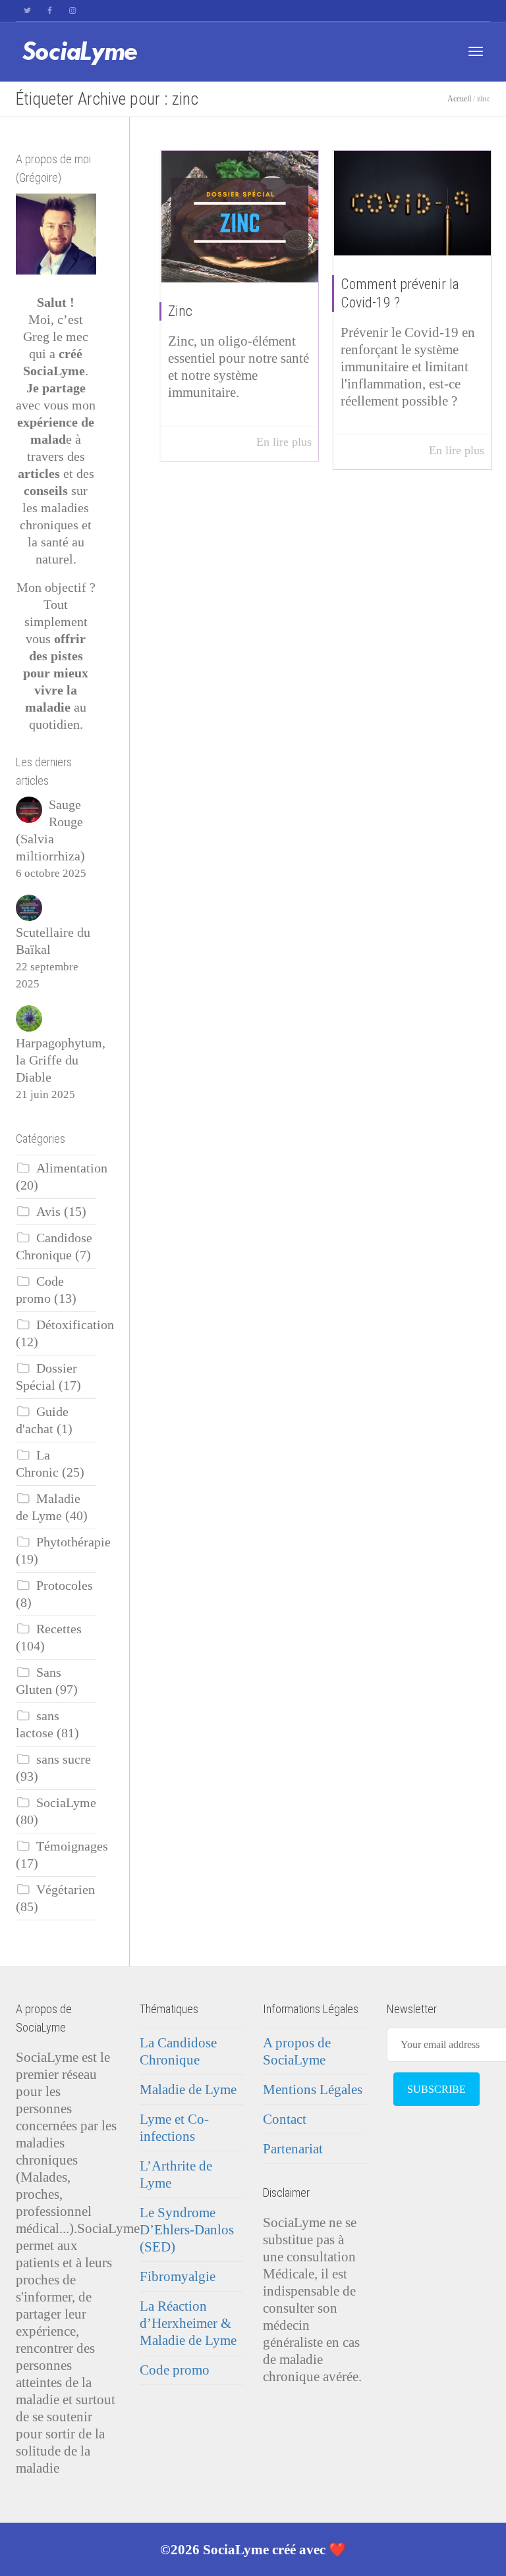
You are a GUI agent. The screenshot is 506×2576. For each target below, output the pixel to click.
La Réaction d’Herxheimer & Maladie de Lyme (188, 2323)
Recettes (59, 1629)
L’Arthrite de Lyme (176, 2174)
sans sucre (64, 1759)
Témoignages (72, 1846)
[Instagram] (72, 11)
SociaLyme (66, 1803)
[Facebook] (50, 11)
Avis (48, 1212)
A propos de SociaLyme (297, 2051)
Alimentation (72, 1168)
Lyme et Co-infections (174, 2128)
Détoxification (75, 1325)
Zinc (180, 311)
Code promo (175, 2370)
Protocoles (65, 1586)
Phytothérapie (73, 1542)
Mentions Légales (313, 2090)
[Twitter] (27, 11)
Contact (285, 2119)
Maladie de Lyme (188, 2090)
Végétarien (66, 1890)
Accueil (459, 99)
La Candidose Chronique (178, 2051)
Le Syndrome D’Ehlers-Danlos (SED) (187, 2230)
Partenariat (293, 2149)
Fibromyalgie (178, 2276)
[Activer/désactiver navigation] (476, 51)
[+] (240, 217)
